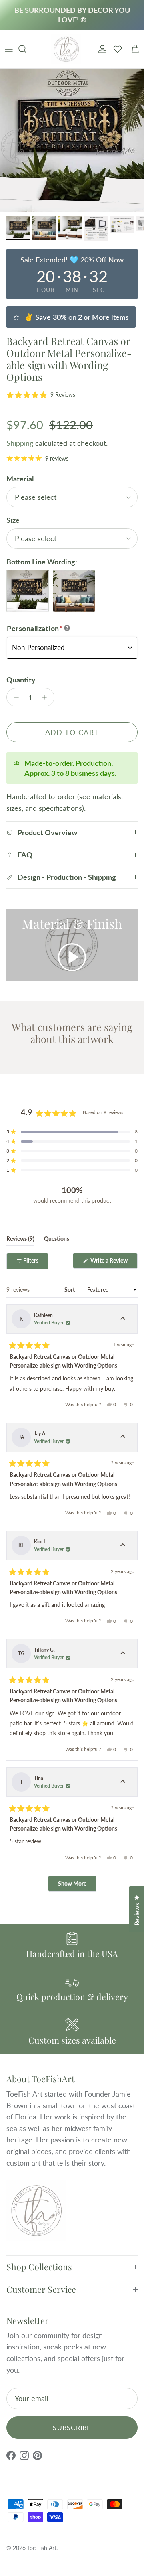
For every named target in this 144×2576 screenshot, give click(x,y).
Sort (70, 1290)
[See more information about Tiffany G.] (123, 1654)
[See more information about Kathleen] (123, 1319)
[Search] (26, 49)
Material (20, 479)
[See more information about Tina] (123, 1782)
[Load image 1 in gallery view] (72, 140)
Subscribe (72, 2427)
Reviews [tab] (20, 1240)
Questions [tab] (57, 1240)
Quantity (21, 680)
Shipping (20, 443)
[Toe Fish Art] (66, 49)
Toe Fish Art (42, 2548)
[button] (41, 395)
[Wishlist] (118, 49)
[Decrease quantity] (14, 697)
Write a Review (113, 1263)
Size (13, 520)
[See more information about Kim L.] (123, 1545)
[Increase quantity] (47, 697)
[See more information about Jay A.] (123, 1437)
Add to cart (72, 732)
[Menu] (9, 49)
